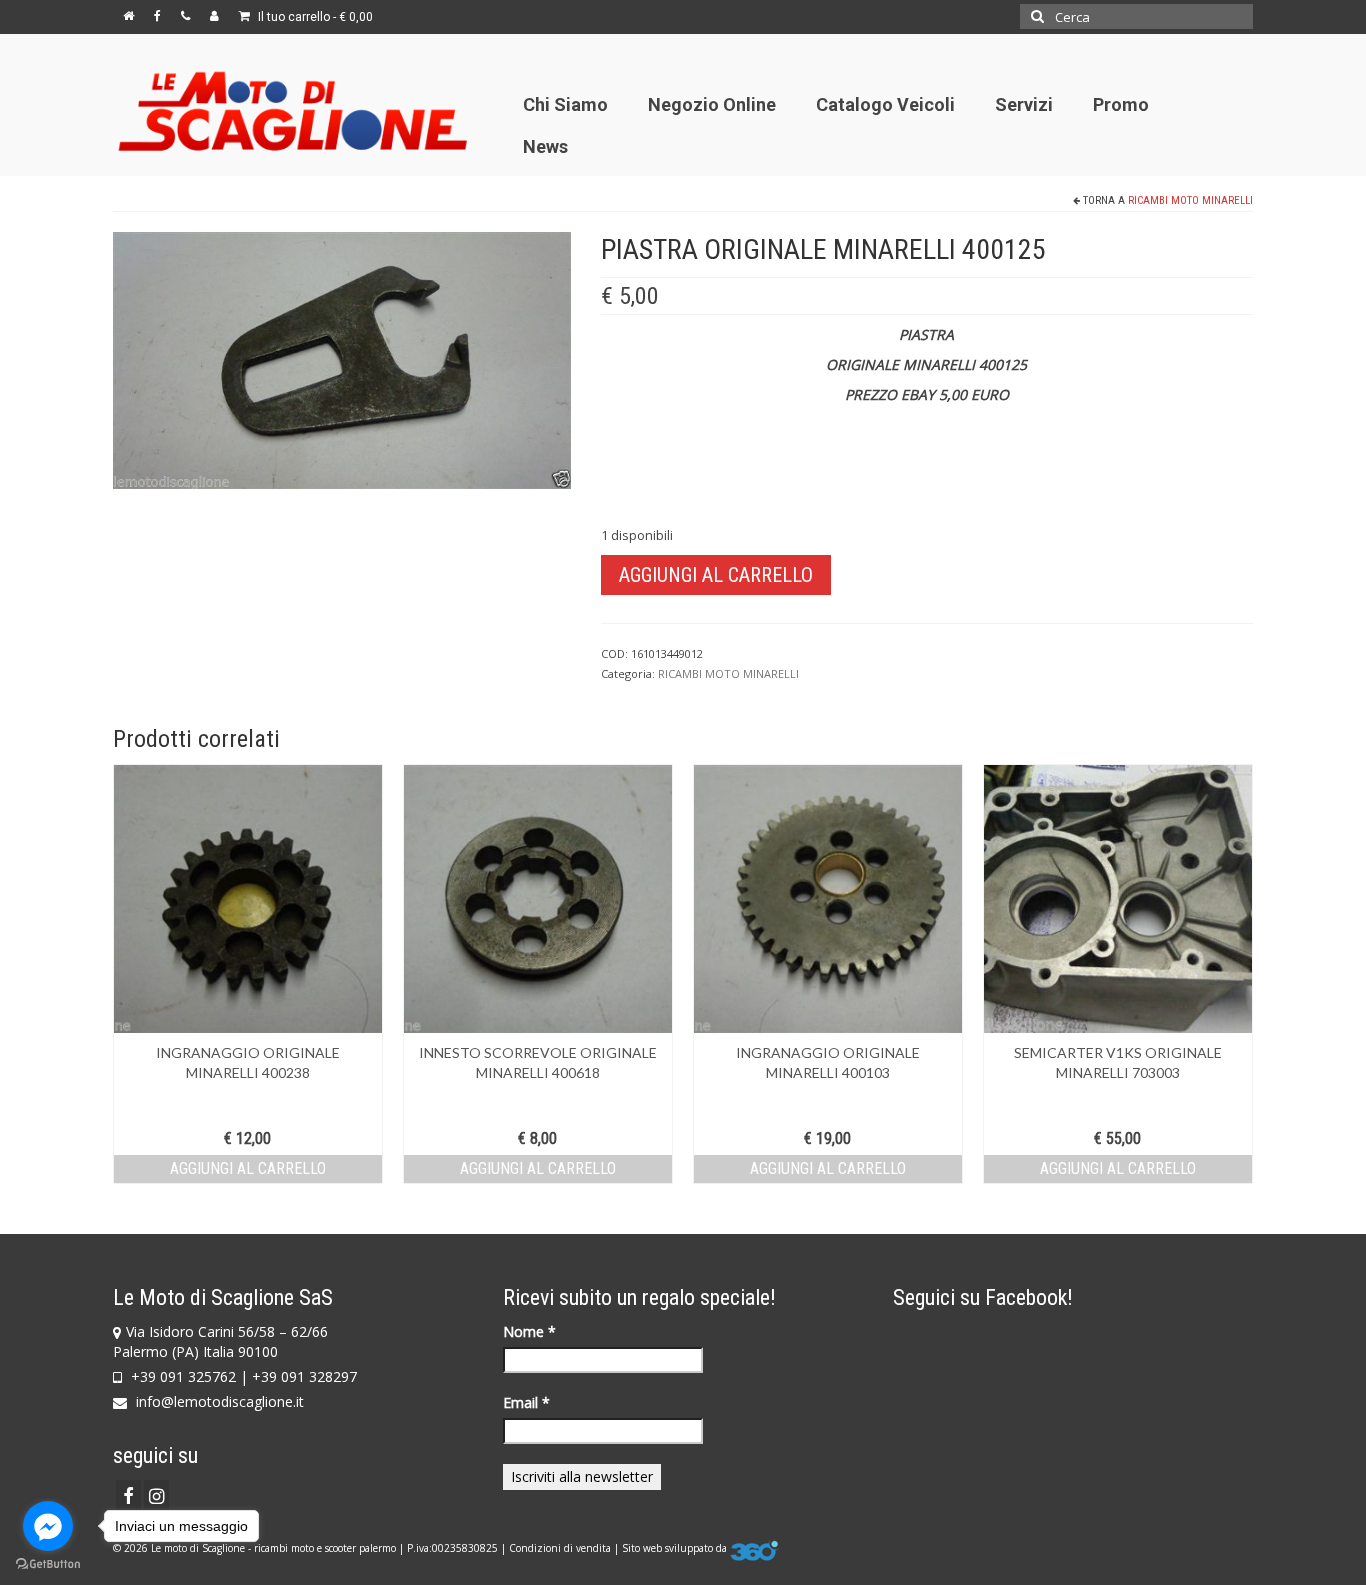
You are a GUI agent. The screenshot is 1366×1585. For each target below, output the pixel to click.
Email (526, 1402)
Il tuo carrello (314, 17)
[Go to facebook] (48, 1526)
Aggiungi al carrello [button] (248, 1168)
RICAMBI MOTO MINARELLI (1190, 200)
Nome (529, 1331)
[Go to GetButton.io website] (48, 1564)
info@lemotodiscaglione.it (218, 1401)
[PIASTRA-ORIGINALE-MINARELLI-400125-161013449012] (342, 359)
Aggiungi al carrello (716, 575)
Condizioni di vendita (560, 1548)
